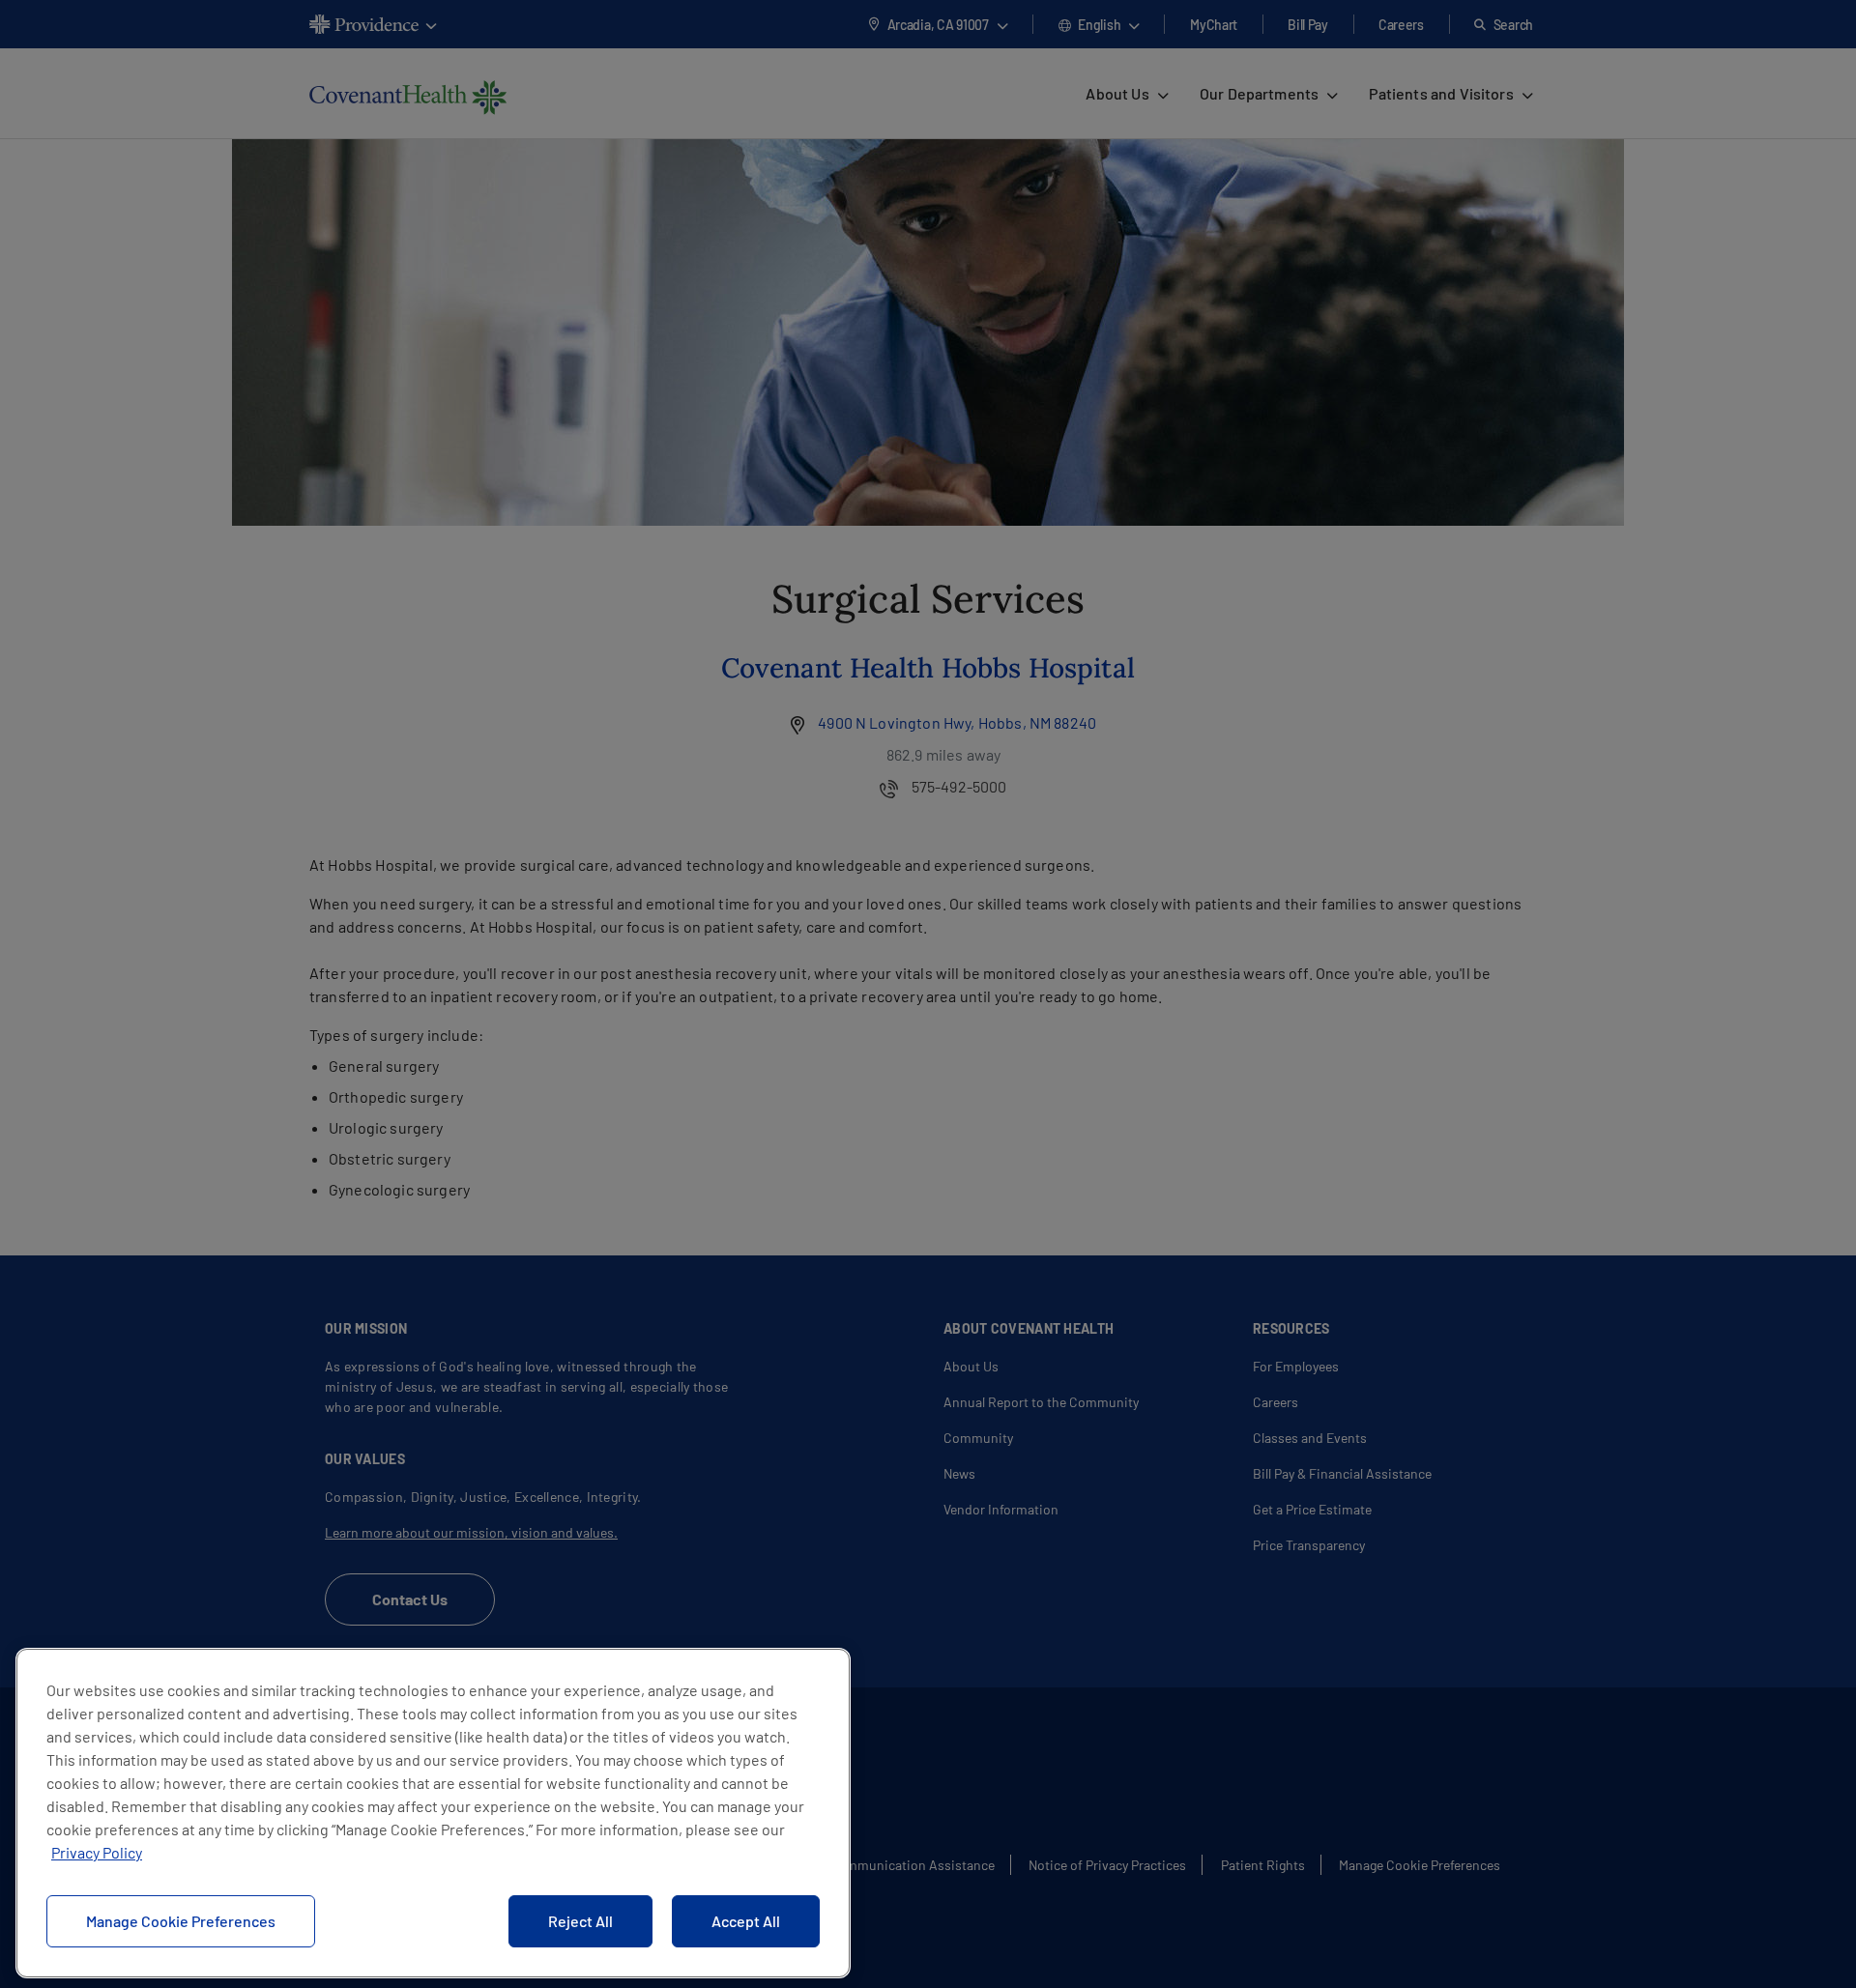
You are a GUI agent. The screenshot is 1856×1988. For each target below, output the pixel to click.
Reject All (580, 1921)
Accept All (746, 1921)
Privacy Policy (97, 1852)
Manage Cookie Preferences (181, 1921)
